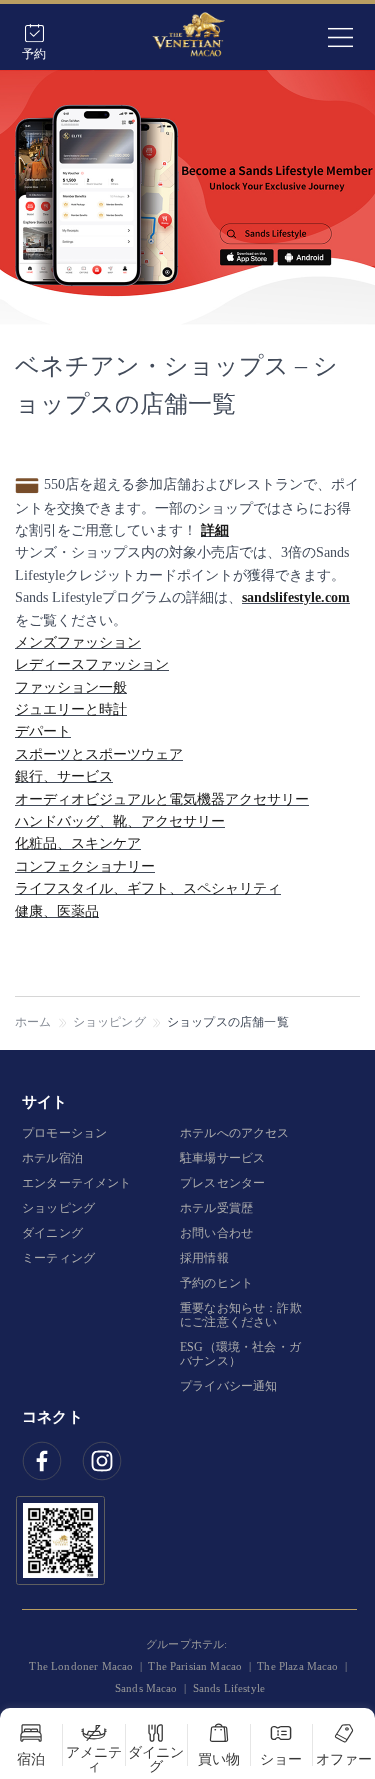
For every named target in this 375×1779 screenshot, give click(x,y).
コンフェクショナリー (85, 866)
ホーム (33, 1022)
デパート (43, 731)
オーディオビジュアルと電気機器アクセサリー (162, 799)
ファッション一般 (71, 687)
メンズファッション (78, 642)
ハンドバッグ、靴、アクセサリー (120, 821)
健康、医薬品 (57, 911)
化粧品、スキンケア (78, 843)
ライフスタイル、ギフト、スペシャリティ (148, 888)
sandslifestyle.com (296, 597)
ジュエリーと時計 (71, 709)
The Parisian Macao (195, 1666)
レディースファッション (92, 664)
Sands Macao (146, 1688)
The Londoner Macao (81, 1666)
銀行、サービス (64, 776)
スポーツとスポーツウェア (99, 754)
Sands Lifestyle (229, 1688)
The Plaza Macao (297, 1666)
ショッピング (109, 1022)
